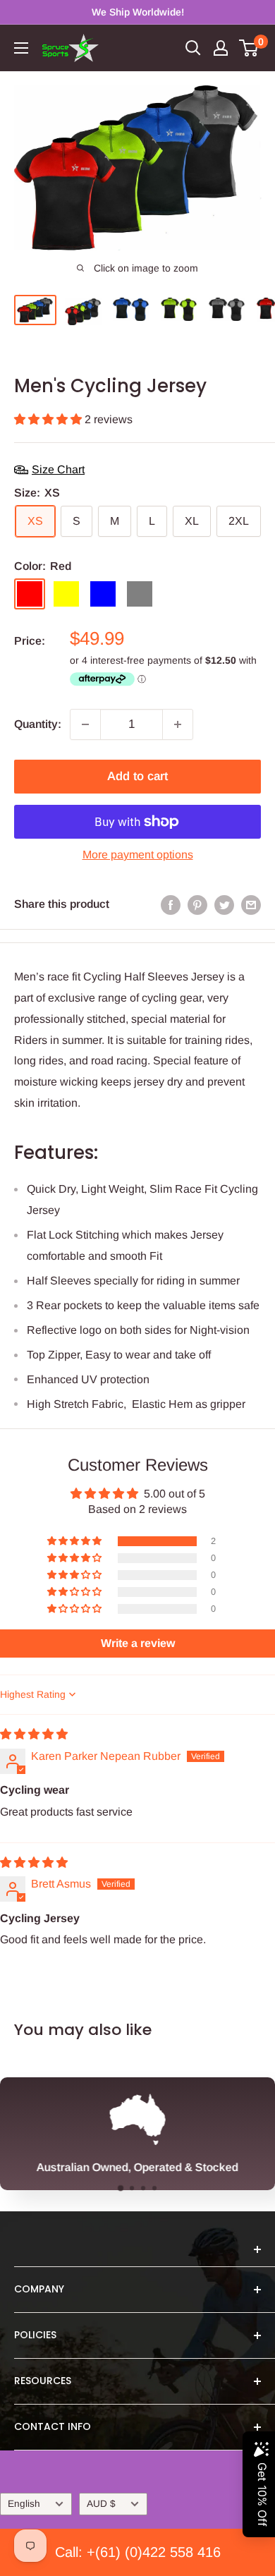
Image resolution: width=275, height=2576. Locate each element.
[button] (49, 419)
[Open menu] (21, 48)
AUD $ (101, 2504)
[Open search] (193, 48)
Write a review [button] (138, 1643)
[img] (34, 1734)
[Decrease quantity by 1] (85, 724)
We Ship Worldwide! (138, 12)
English (24, 2504)
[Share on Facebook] (171, 904)
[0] (249, 48)
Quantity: (38, 724)
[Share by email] (251, 904)
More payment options (138, 855)
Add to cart (137, 776)
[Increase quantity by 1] (178, 724)
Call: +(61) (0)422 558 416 (138, 2552)
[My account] (221, 48)
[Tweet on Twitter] (224, 904)
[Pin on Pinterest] (197, 904)
